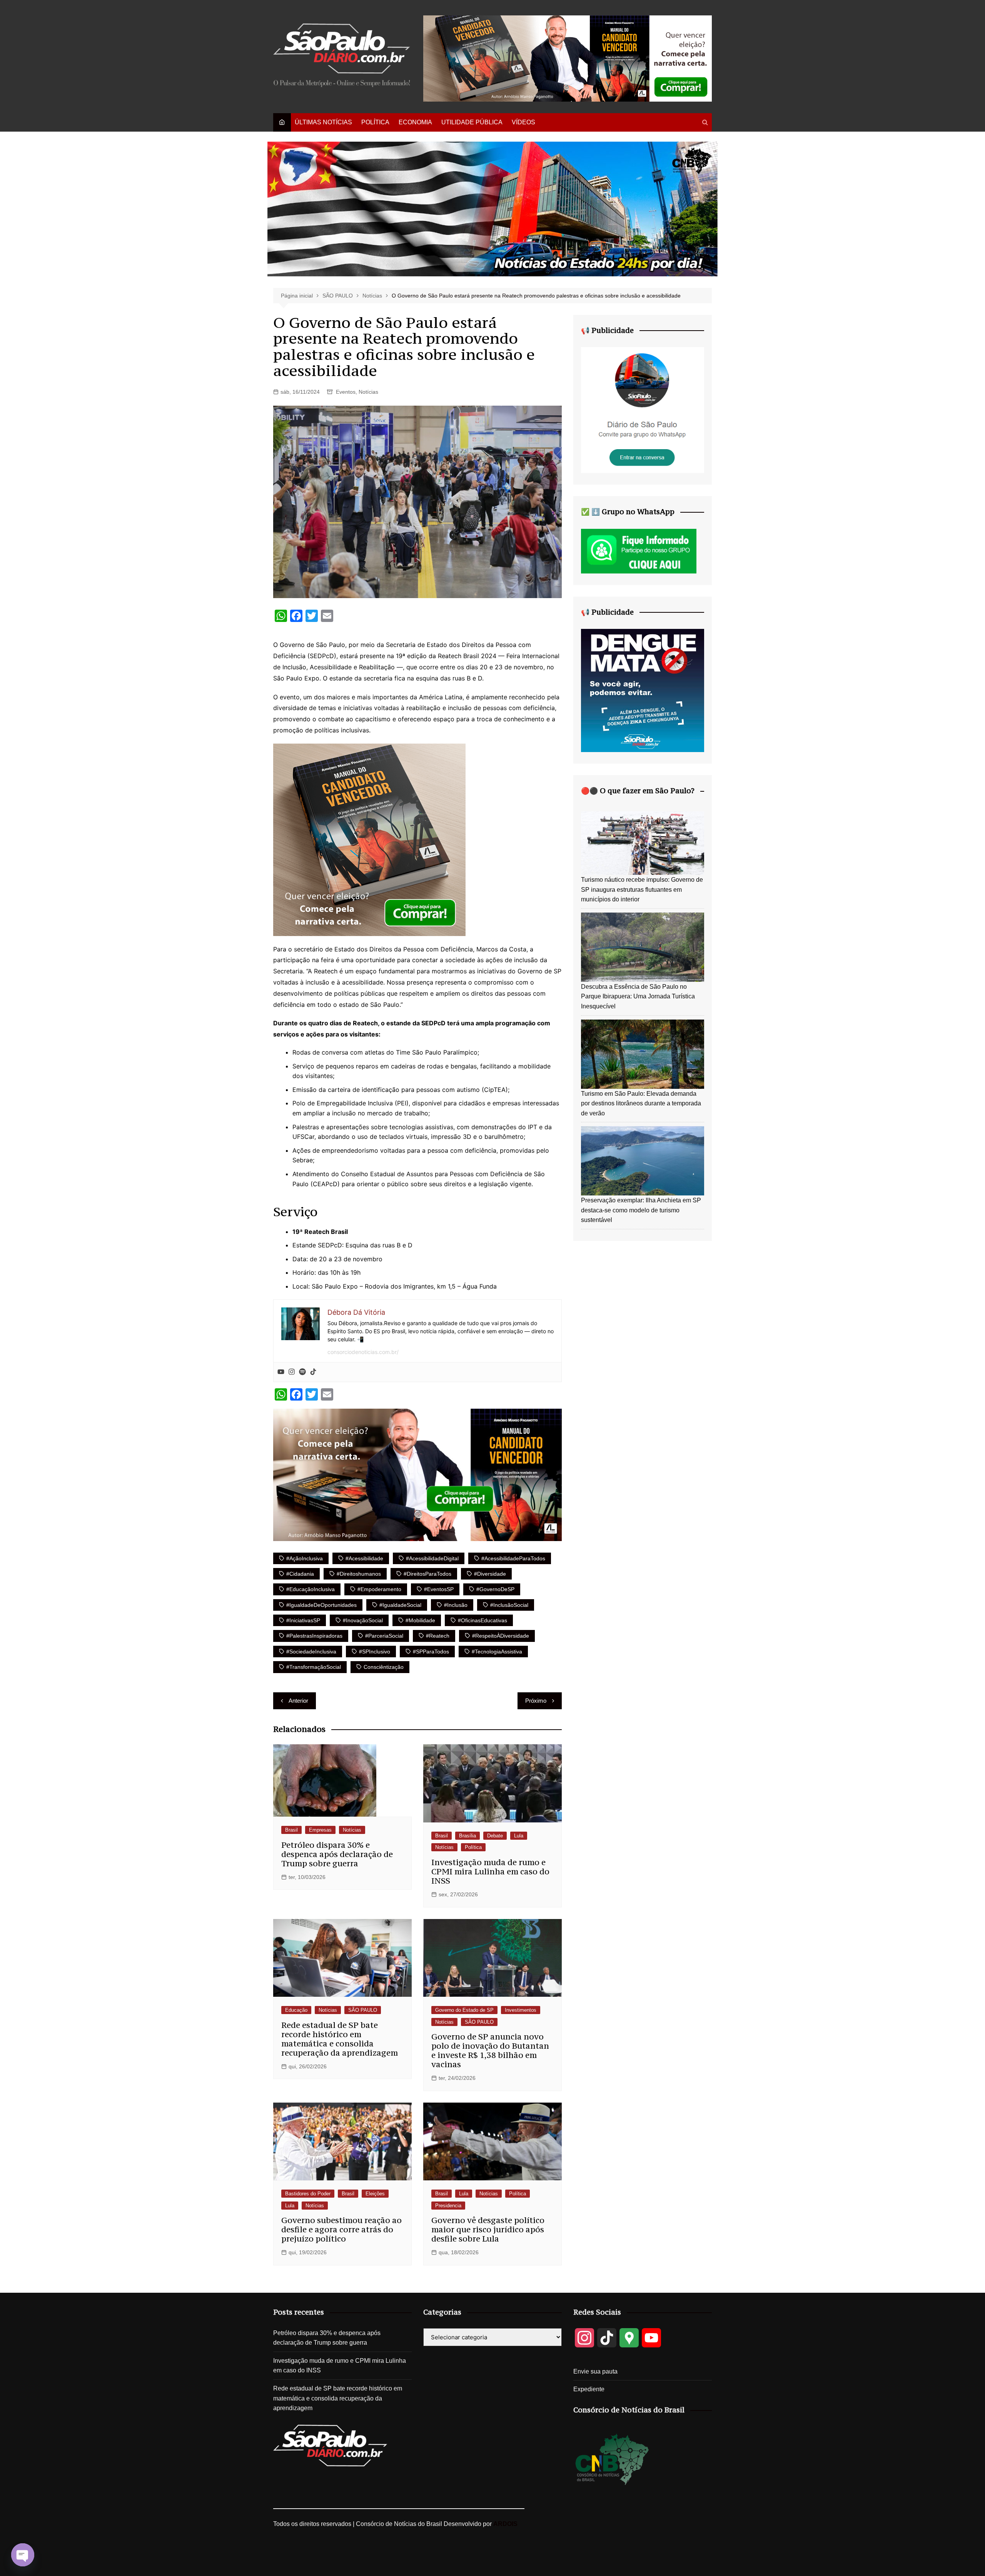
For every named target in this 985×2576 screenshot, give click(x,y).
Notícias (368, 392)
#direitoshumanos (359, 1574)
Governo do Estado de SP (464, 2010)
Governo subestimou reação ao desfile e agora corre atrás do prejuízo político (341, 2229)
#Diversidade (490, 1574)
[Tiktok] (313, 1372)
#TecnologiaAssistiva (497, 1652)
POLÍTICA (375, 122)
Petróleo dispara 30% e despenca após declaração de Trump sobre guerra (337, 1854)
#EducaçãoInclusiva (311, 1589)
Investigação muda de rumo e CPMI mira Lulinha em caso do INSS (490, 1871)
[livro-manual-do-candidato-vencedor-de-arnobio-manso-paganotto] (369, 839)
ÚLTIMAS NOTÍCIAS (323, 122)
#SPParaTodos (431, 1652)
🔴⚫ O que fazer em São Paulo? (638, 791)
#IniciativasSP (303, 1620)
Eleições (375, 2194)
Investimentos (521, 2010)
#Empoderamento (379, 1589)
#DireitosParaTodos (427, 1574)
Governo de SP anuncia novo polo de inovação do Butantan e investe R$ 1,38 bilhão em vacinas (490, 2050)
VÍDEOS (523, 122)
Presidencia (448, 2206)
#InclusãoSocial (509, 1605)
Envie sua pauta (595, 2371)
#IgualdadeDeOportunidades (321, 1605)
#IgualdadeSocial (400, 1605)
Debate (495, 1836)
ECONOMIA (415, 122)
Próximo (536, 1701)
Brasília (467, 1836)
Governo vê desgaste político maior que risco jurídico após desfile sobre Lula (488, 2229)
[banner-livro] (417, 1474)
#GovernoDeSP (495, 1589)
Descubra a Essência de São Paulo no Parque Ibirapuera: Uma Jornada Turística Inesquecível (638, 996)
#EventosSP (439, 1589)
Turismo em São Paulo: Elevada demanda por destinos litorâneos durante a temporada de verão (641, 1103)
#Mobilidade (420, 1620)
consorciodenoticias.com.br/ (363, 1352)
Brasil (291, 1830)
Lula (519, 1836)
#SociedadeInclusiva (311, 1652)
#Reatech (438, 1636)
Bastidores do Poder (308, 2194)
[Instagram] (292, 1372)
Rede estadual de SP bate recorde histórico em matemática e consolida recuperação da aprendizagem (340, 2039)
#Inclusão (456, 1605)
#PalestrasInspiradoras (314, 1636)
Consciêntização (384, 1667)
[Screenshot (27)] (643, 410)
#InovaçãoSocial (363, 1620)
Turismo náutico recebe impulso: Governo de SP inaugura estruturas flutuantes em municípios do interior (642, 889)
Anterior (298, 1701)
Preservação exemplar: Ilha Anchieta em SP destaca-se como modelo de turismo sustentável (641, 1210)
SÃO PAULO (363, 2010)
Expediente (589, 2389)
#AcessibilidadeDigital (432, 1558)
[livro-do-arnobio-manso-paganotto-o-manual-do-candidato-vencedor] (568, 58)
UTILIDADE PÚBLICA (472, 122)
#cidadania (300, 1574)
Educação (296, 2010)
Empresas (320, 1830)
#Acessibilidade (364, 1558)
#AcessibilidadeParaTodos (513, 1558)
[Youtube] (281, 1372)
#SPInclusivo (375, 1652)
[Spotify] (302, 1372)
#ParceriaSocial (384, 1636)
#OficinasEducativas (482, 1620)
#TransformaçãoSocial (314, 1667)
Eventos (346, 392)
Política (473, 1847)
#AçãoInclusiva (305, 1558)
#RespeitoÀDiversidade (501, 1636)
